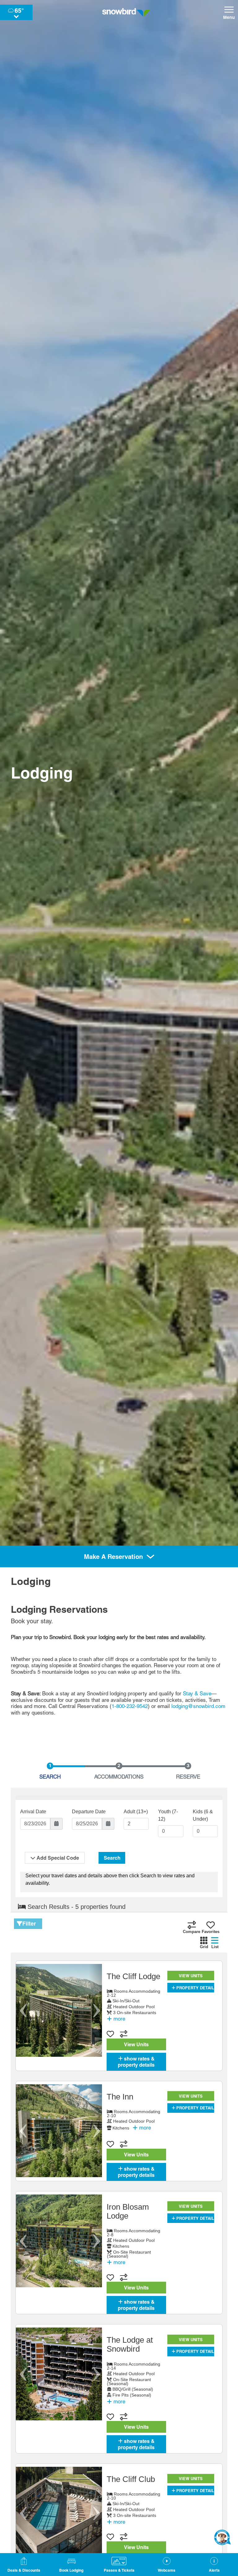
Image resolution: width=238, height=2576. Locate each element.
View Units (136, 2044)
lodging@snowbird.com (198, 1706)
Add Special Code (58, 1858)
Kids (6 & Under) (203, 1815)
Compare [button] (192, 1932)
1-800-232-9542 (130, 1706)
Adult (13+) (136, 1812)
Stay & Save (197, 1694)
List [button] (215, 1947)
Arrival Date (33, 1812)
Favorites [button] (211, 1932)
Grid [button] (204, 1947)
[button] (72, 2565)
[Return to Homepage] (126, 12)
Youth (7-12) (168, 1815)
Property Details (195, 1988)
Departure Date (89, 1812)
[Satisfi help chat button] (223, 2537)
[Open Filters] (20, 1924)
